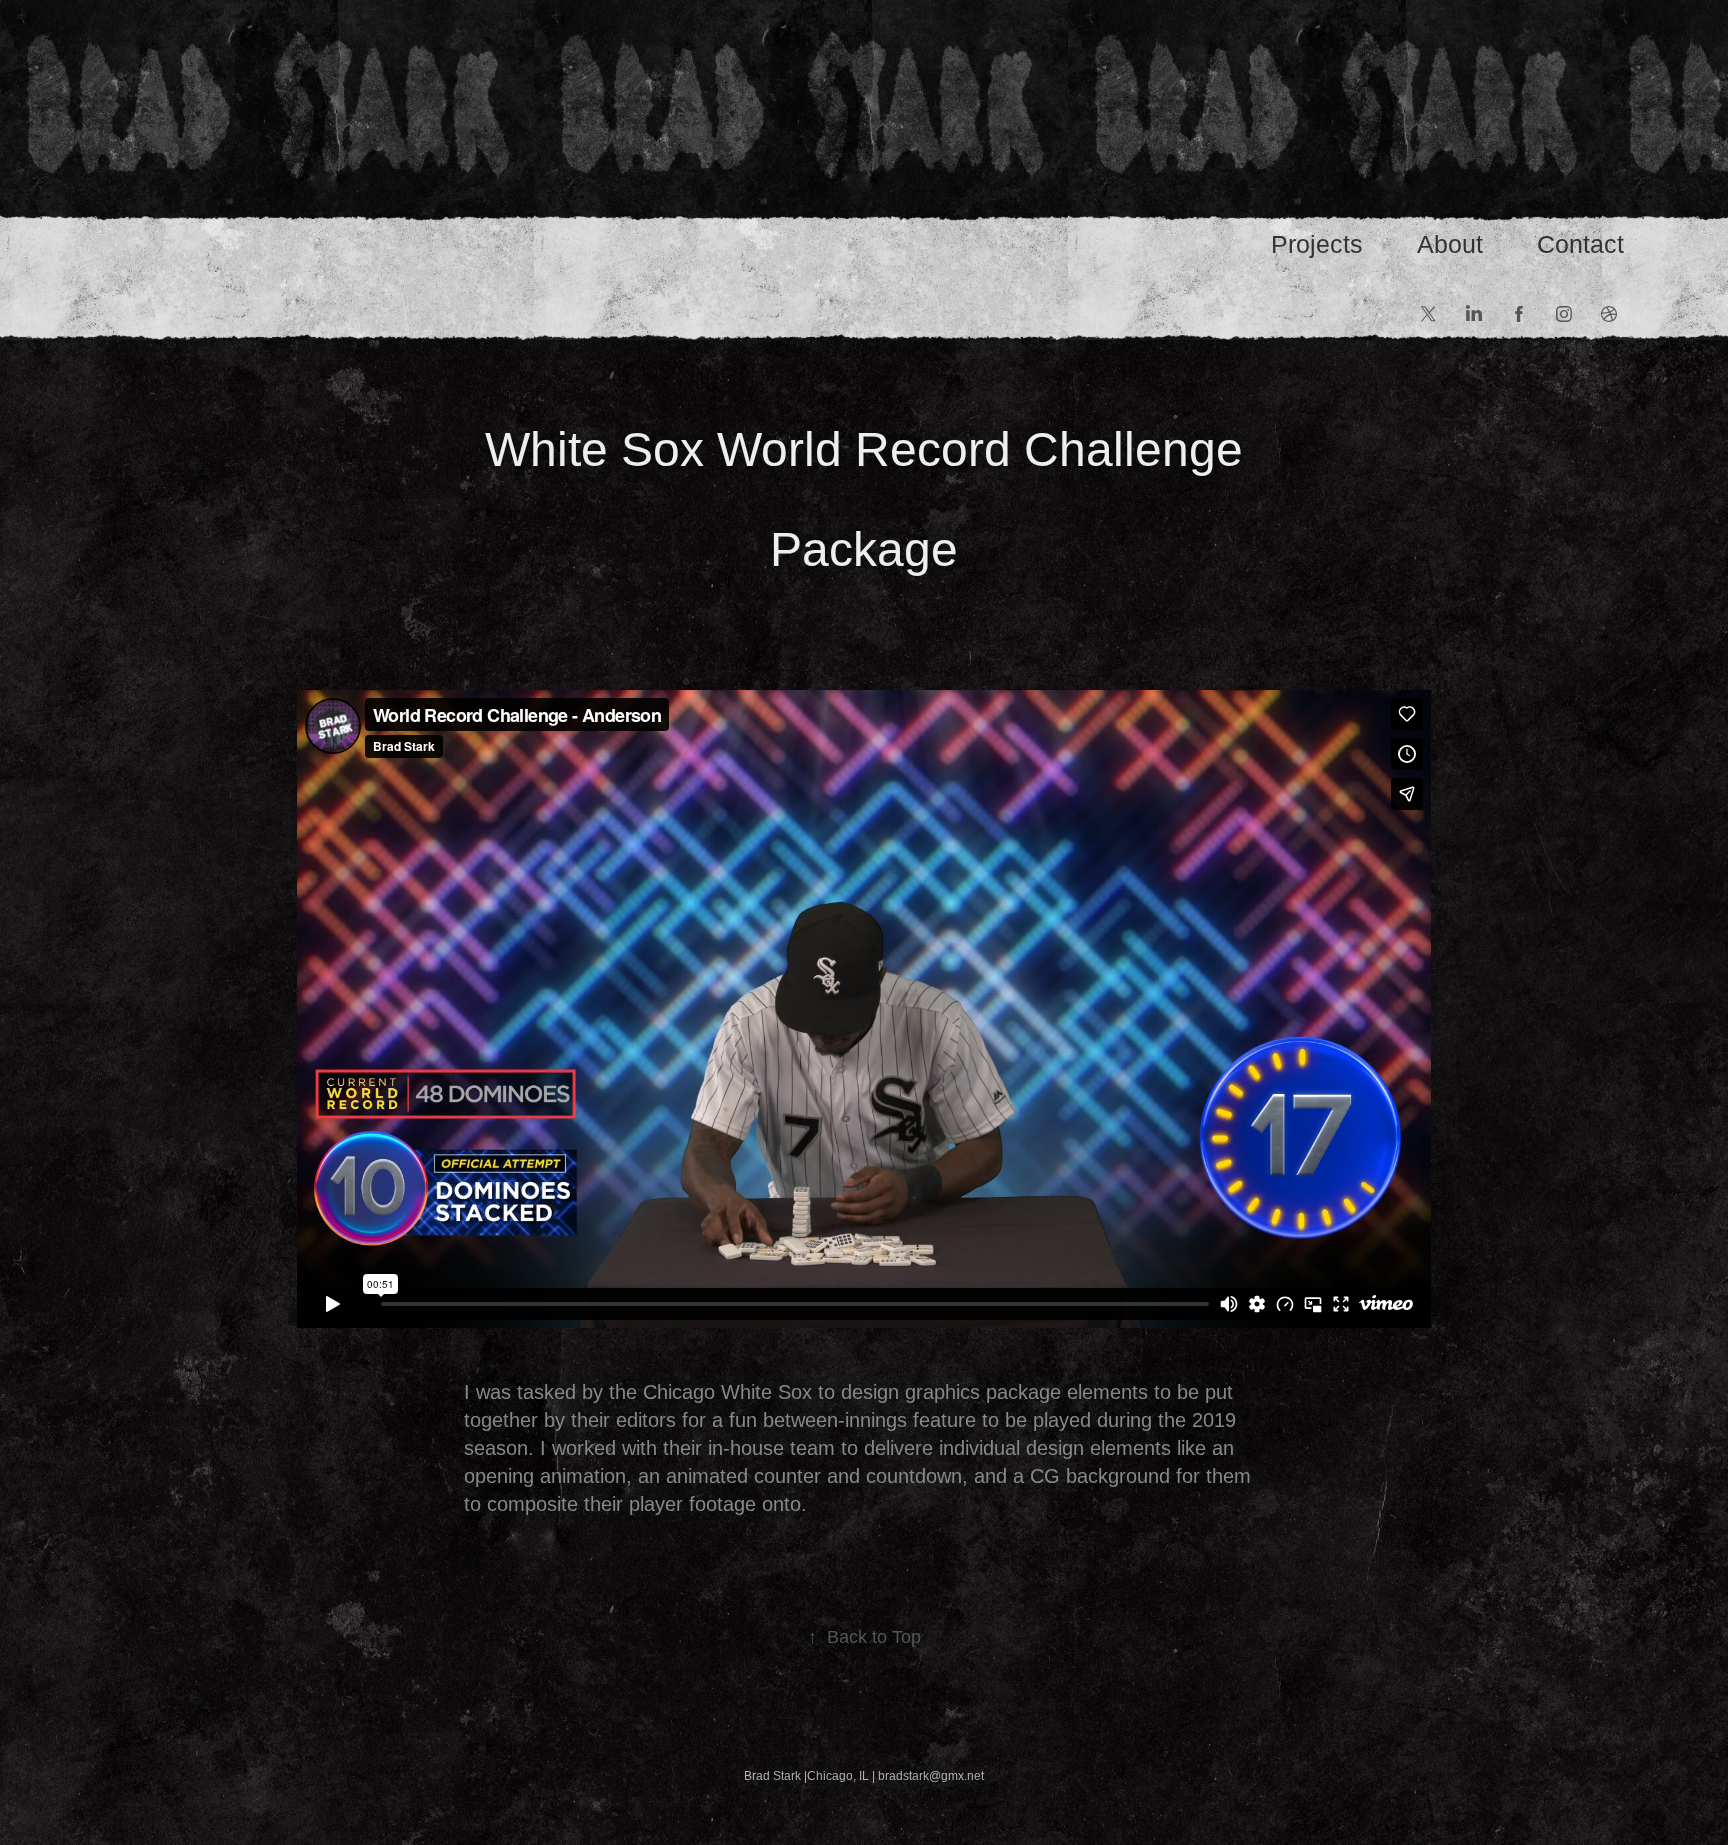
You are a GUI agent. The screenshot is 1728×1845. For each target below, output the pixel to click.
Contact (1580, 244)
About (1450, 244)
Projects (1317, 244)
